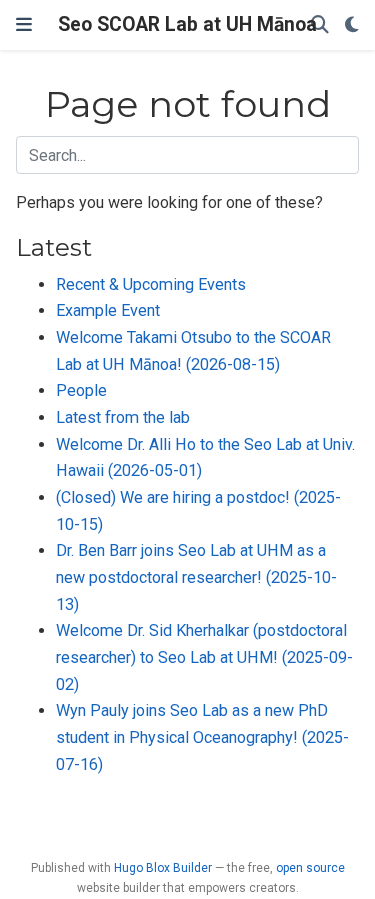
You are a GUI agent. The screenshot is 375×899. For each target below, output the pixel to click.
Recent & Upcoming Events (151, 284)
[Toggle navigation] (24, 25)
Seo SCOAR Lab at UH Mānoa (187, 24)
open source (310, 868)
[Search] (320, 25)
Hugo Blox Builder (163, 868)
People (81, 390)
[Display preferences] (352, 25)
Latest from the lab (123, 417)
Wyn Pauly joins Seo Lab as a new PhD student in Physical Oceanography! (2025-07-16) (202, 737)
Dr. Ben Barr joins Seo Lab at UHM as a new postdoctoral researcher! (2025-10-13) (196, 577)
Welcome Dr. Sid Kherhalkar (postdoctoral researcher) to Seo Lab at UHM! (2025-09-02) (204, 657)
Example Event (108, 310)
